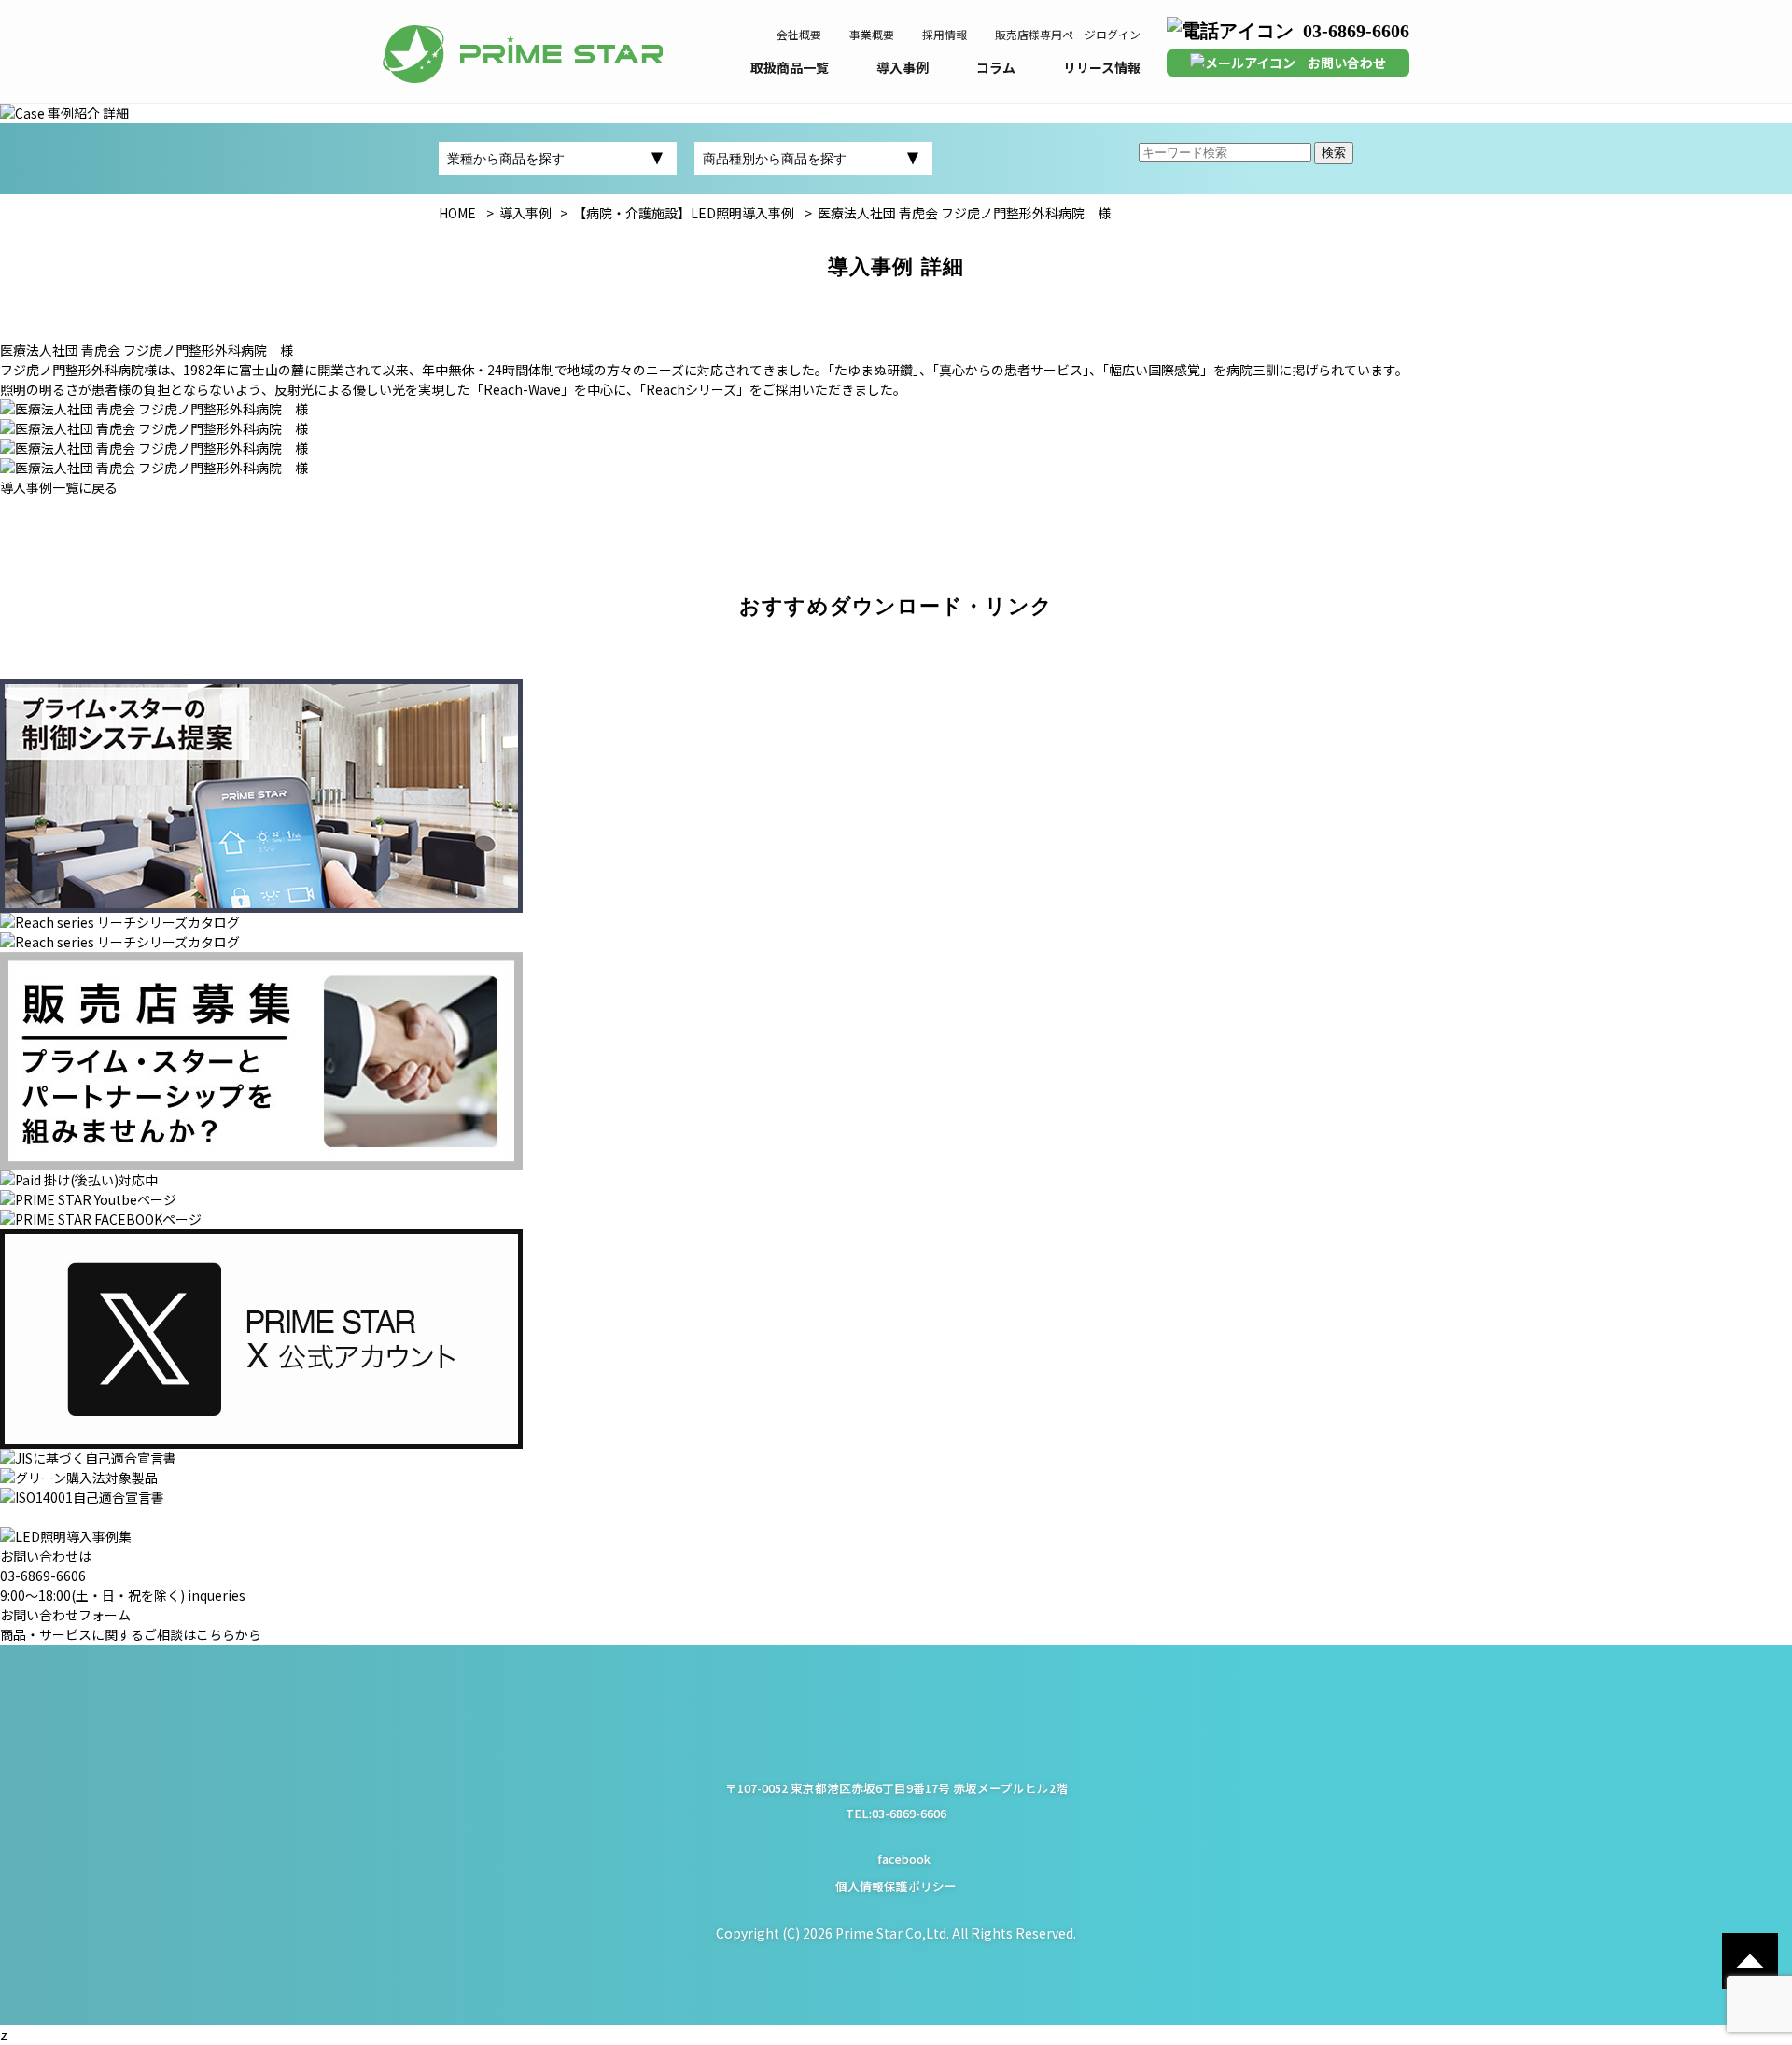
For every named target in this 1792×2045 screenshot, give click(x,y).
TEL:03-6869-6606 (896, 1813)
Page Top (1750, 1961)
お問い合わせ (1347, 63)
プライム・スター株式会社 (523, 54)
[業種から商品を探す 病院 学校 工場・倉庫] (558, 159)
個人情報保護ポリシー (896, 1886)
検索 (1334, 153)
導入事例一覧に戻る (59, 487)
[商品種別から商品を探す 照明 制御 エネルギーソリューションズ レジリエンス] (813, 159)
